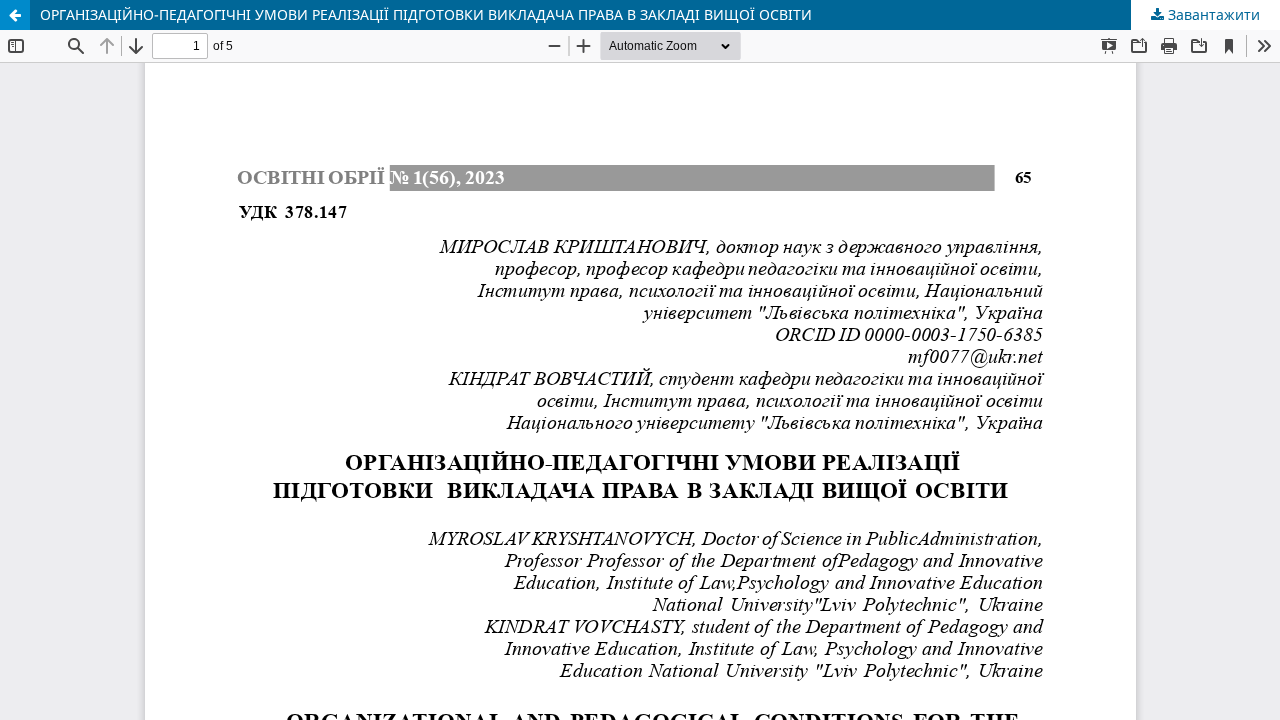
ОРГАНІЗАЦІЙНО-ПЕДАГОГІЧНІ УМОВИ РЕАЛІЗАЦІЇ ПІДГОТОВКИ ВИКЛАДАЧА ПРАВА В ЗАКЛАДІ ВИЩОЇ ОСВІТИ (426, 14)
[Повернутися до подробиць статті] (15, 15)
